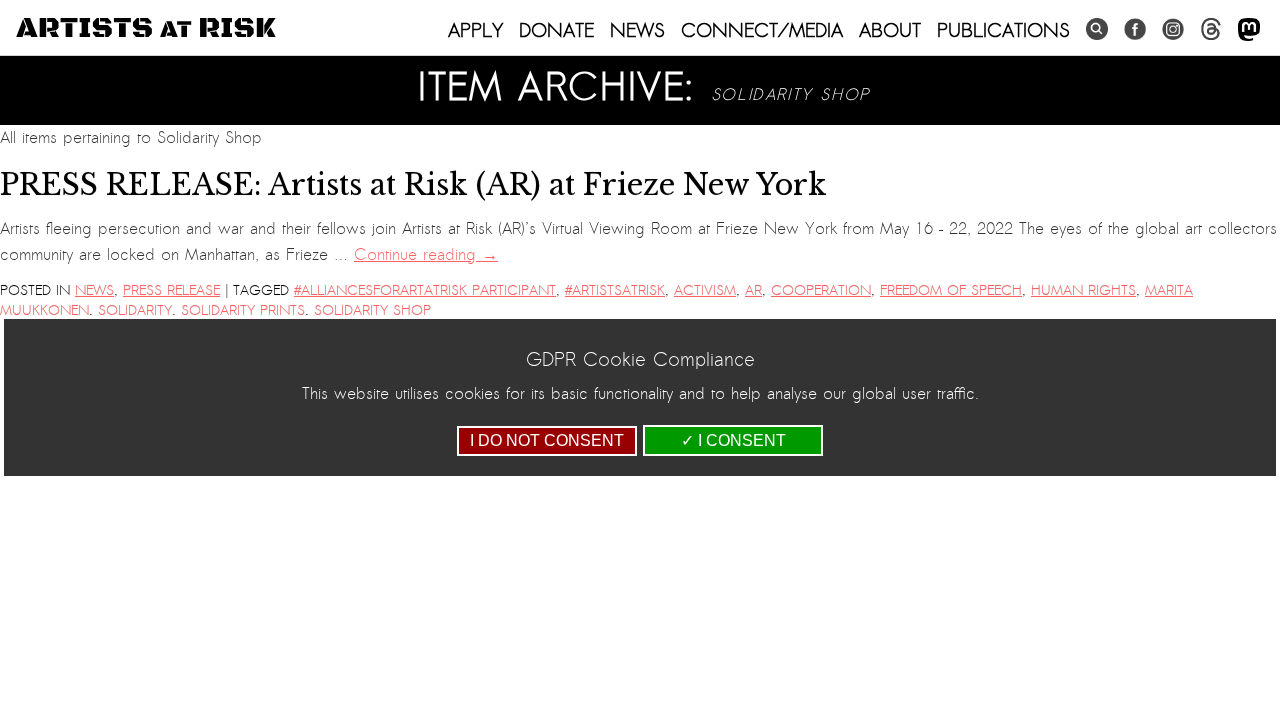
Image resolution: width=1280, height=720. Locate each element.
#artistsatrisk (615, 290)
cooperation (821, 290)
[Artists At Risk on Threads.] (1211, 29)
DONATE (556, 30)
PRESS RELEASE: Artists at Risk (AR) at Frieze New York (413, 185)
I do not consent (547, 440)
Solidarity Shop (372, 310)
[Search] (1097, 29)
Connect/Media (762, 30)
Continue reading (426, 255)
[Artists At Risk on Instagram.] (1173, 29)
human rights (1083, 290)
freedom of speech (951, 290)
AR (753, 290)
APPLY (475, 30)
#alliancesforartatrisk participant (425, 290)
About (890, 30)
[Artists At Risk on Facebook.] (1135, 29)
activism (705, 290)
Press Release (171, 290)
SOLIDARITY (135, 310)
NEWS (637, 30)
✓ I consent (733, 440)
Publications (1003, 30)
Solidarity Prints (243, 310)
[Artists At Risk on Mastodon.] (1249, 30)
